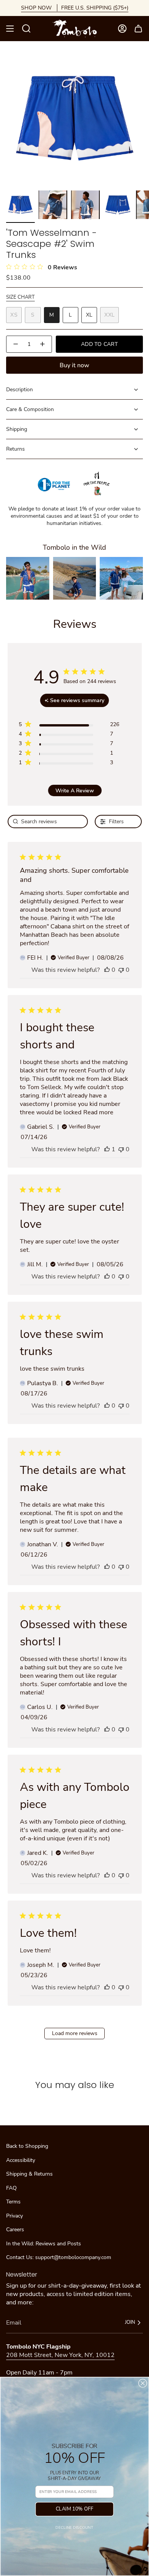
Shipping (17, 429)
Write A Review (75, 791)
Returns (15, 449)
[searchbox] (48, 822)
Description (19, 390)
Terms (13, 2202)
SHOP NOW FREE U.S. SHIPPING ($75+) (75, 8)
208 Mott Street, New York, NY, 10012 (60, 2355)
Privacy (15, 2216)
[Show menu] (10, 29)
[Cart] (138, 29)
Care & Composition (30, 409)
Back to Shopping (27, 2146)
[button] (28, 578)
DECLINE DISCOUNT (74, 2527)
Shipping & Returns (29, 2174)
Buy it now (74, 365)
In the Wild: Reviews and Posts (44, 2244)
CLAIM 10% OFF (74, 2509)
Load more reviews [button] (75, 2033)
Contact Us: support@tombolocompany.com (59, 2257)
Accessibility (21, 2160)
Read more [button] (98, 1112)
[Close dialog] (143, 2383)
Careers (15, 2230)
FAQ (11, 2188)
